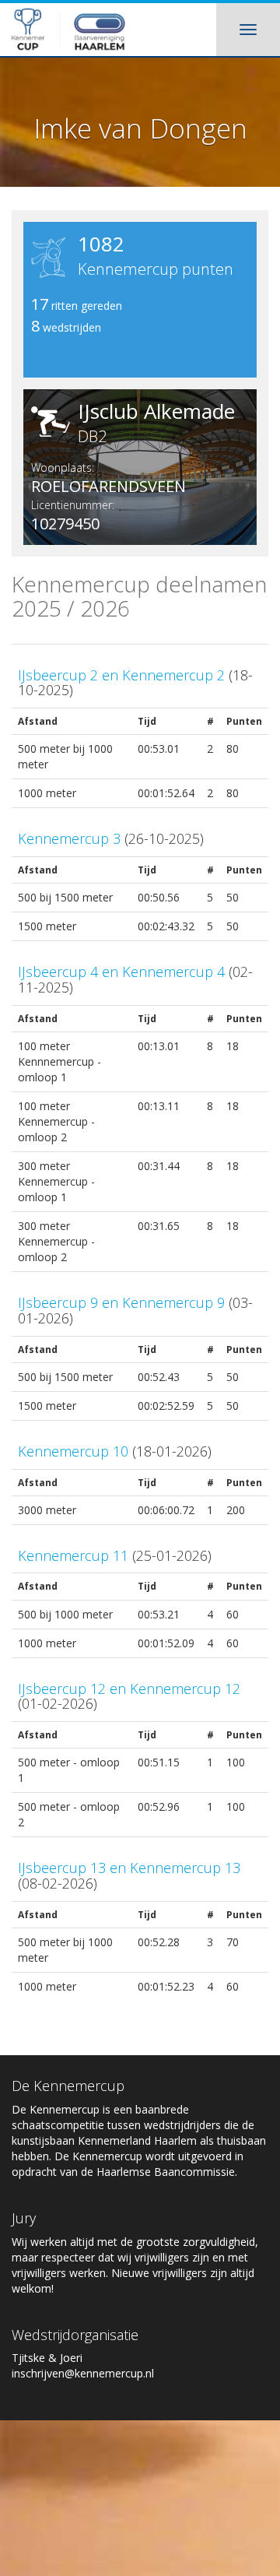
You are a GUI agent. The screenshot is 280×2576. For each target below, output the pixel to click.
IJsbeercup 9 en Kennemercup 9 (121, 1302)
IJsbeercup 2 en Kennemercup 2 (121, 675)
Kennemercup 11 (73, 1555)
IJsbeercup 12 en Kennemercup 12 (129, 1689)
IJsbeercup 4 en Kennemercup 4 (121, 972)
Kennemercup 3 (69, 838)
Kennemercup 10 (73, 1451)
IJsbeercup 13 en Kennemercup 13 (129, 1868)
